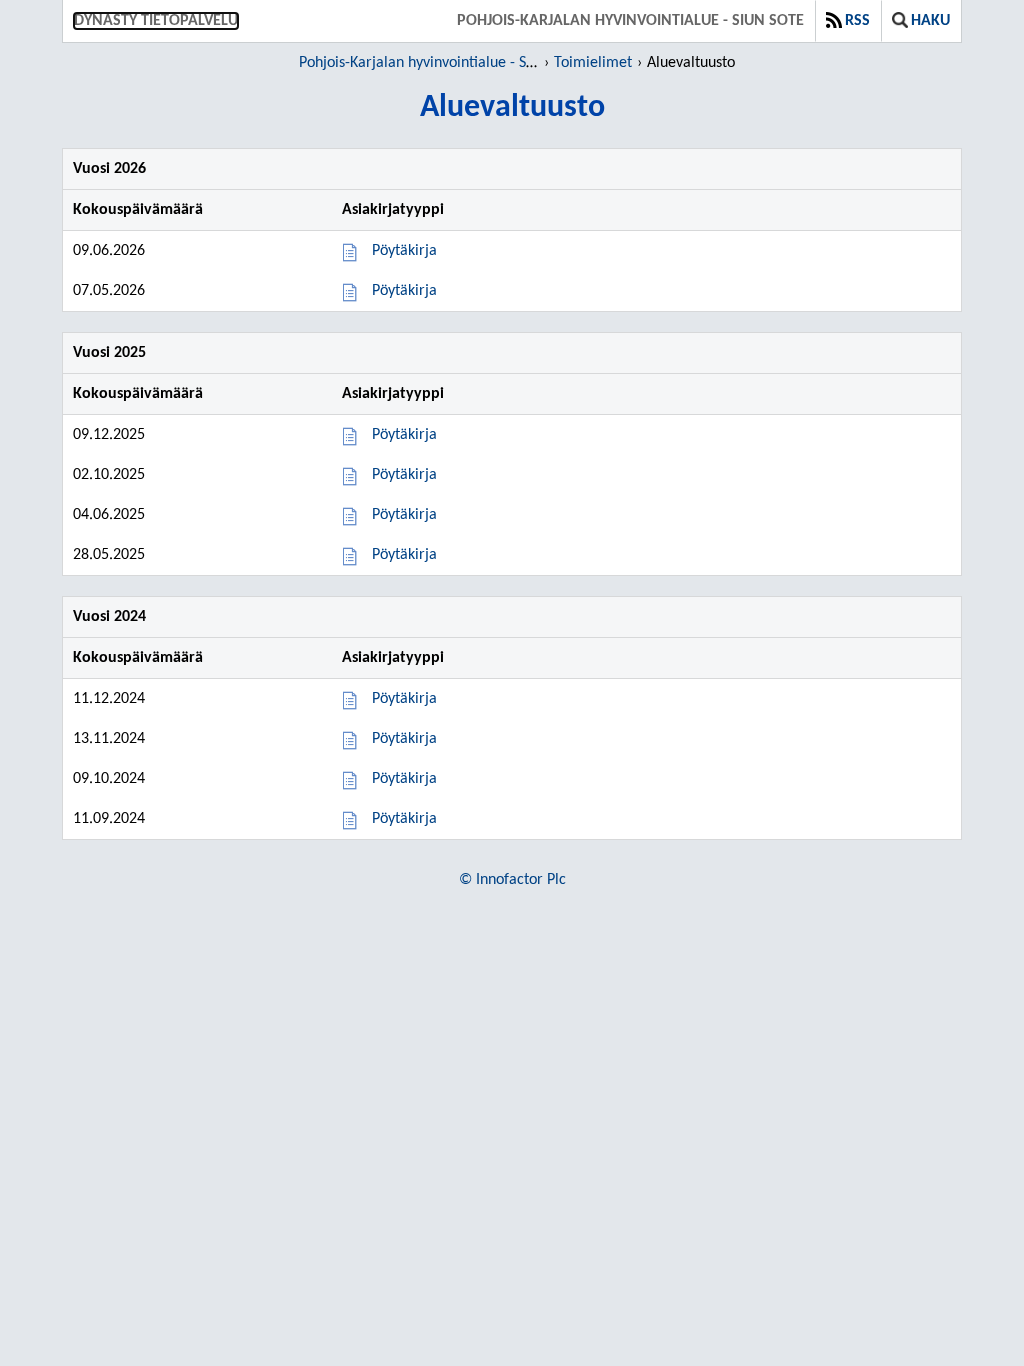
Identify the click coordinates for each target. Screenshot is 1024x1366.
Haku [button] (930, 21)
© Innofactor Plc (512, 880)
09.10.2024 (109, 779)
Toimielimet (593, 63)
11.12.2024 (109, 699)
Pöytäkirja (404, 251)
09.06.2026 (109, 251)
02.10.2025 (109, 475)
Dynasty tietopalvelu (156, 21)
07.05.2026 (109, 291)
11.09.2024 (109, 819)
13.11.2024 (109, 739)
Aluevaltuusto (691, 63)
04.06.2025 (109, 515)
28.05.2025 (109, 555)
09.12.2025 (109, 435)
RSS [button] (857, 21)
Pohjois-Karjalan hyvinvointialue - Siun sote (630, 21)
